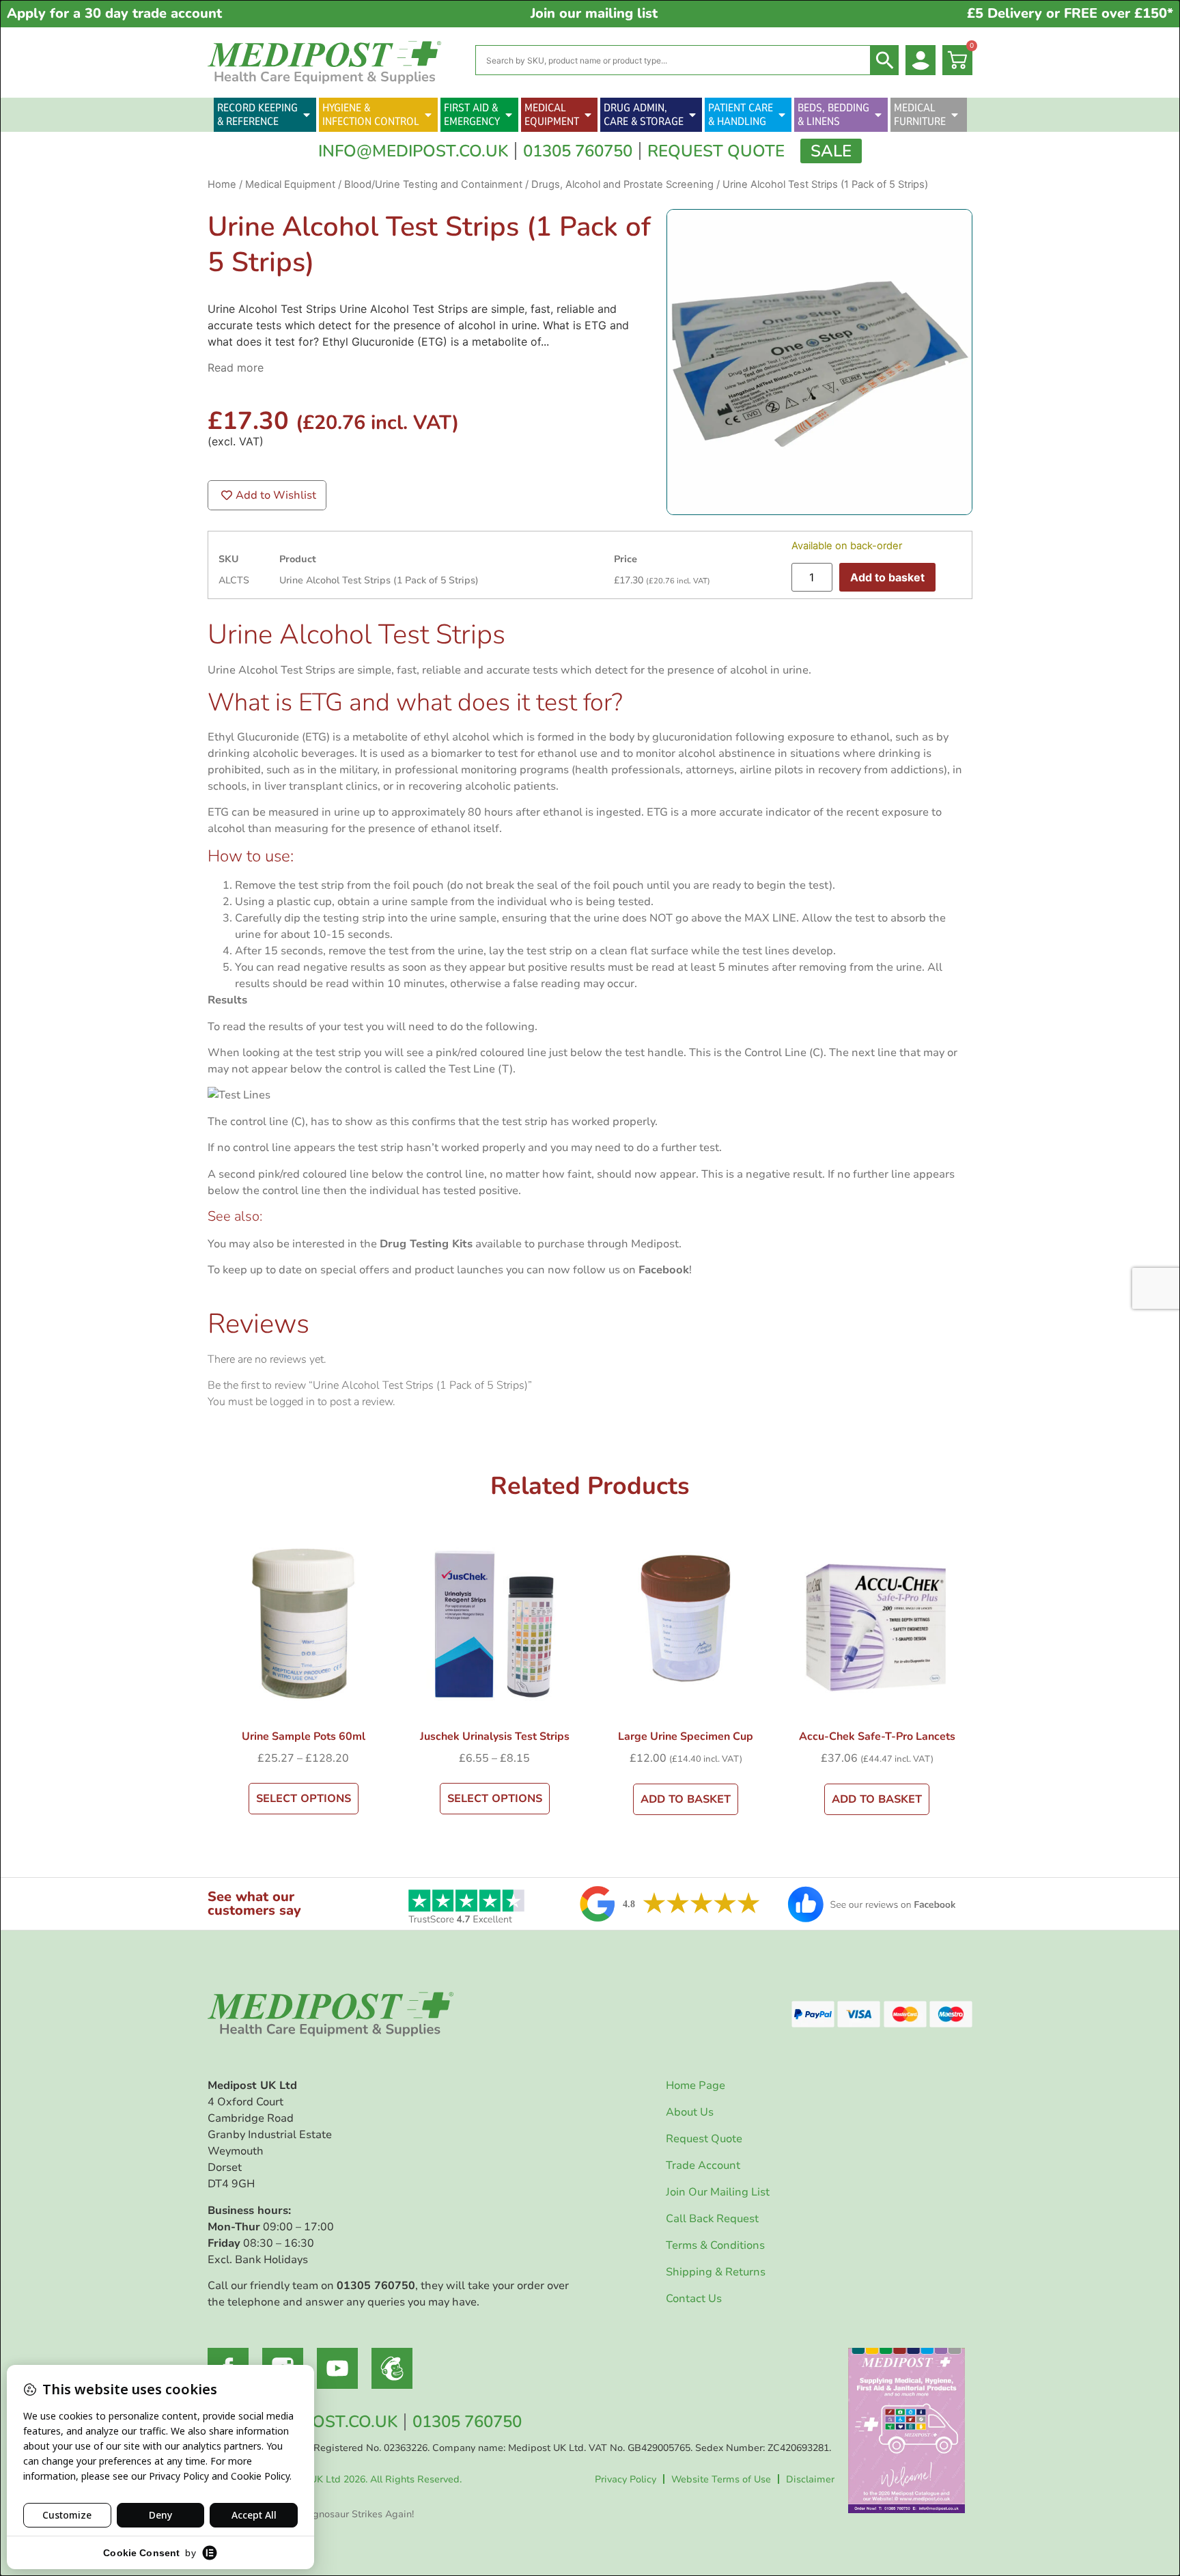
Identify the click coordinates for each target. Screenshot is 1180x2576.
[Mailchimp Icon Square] (392, 2368)
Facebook (664, 1270)
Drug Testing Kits (426, 1244)
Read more (236, 368)
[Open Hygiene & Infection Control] (428, 115)
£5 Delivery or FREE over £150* (1070, 13)
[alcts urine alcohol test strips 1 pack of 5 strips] (819, 362)
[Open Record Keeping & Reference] (307, 115)
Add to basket (887, 577)
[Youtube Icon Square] (337, 2368)
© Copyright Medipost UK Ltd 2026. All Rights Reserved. (335, 2479)
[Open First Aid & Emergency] (509, 115)
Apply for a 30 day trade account (114, 13)
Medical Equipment (290, 184)
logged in (292, 1402)
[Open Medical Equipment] (588, 115)
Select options (304, 1799)
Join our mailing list (594, 13)
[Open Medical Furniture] (955, 115)
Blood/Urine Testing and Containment (433, 184)
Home (222, 184)
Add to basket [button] (686, 1799)
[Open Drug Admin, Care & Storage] (692, 115)
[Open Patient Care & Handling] (782, 115)
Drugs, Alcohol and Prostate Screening (622, 184)
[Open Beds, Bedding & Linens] (878, 115)
